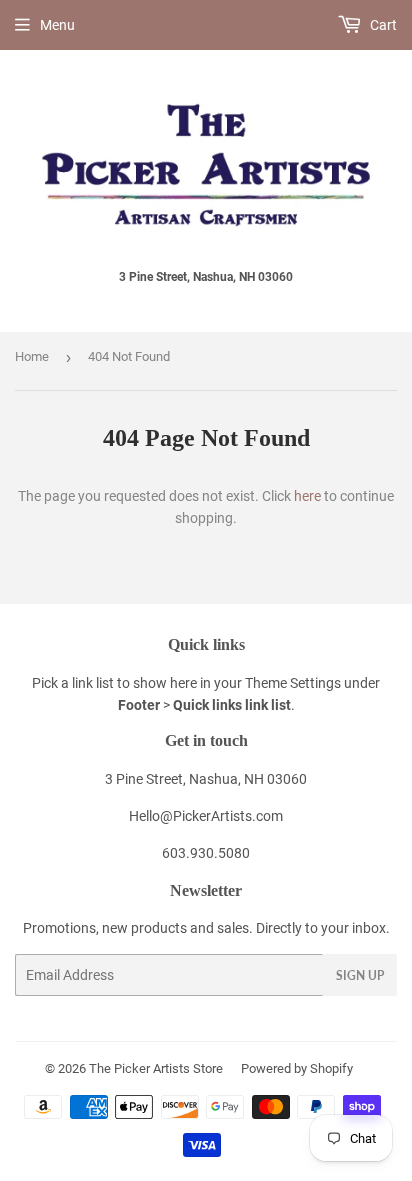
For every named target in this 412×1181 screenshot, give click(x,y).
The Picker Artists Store (156, 1068)
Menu (57, 25)
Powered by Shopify (297, 1068)
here (307, 496)
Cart (382, 25)
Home (32, 356)
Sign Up (360, 975)
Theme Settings (293, 683)
